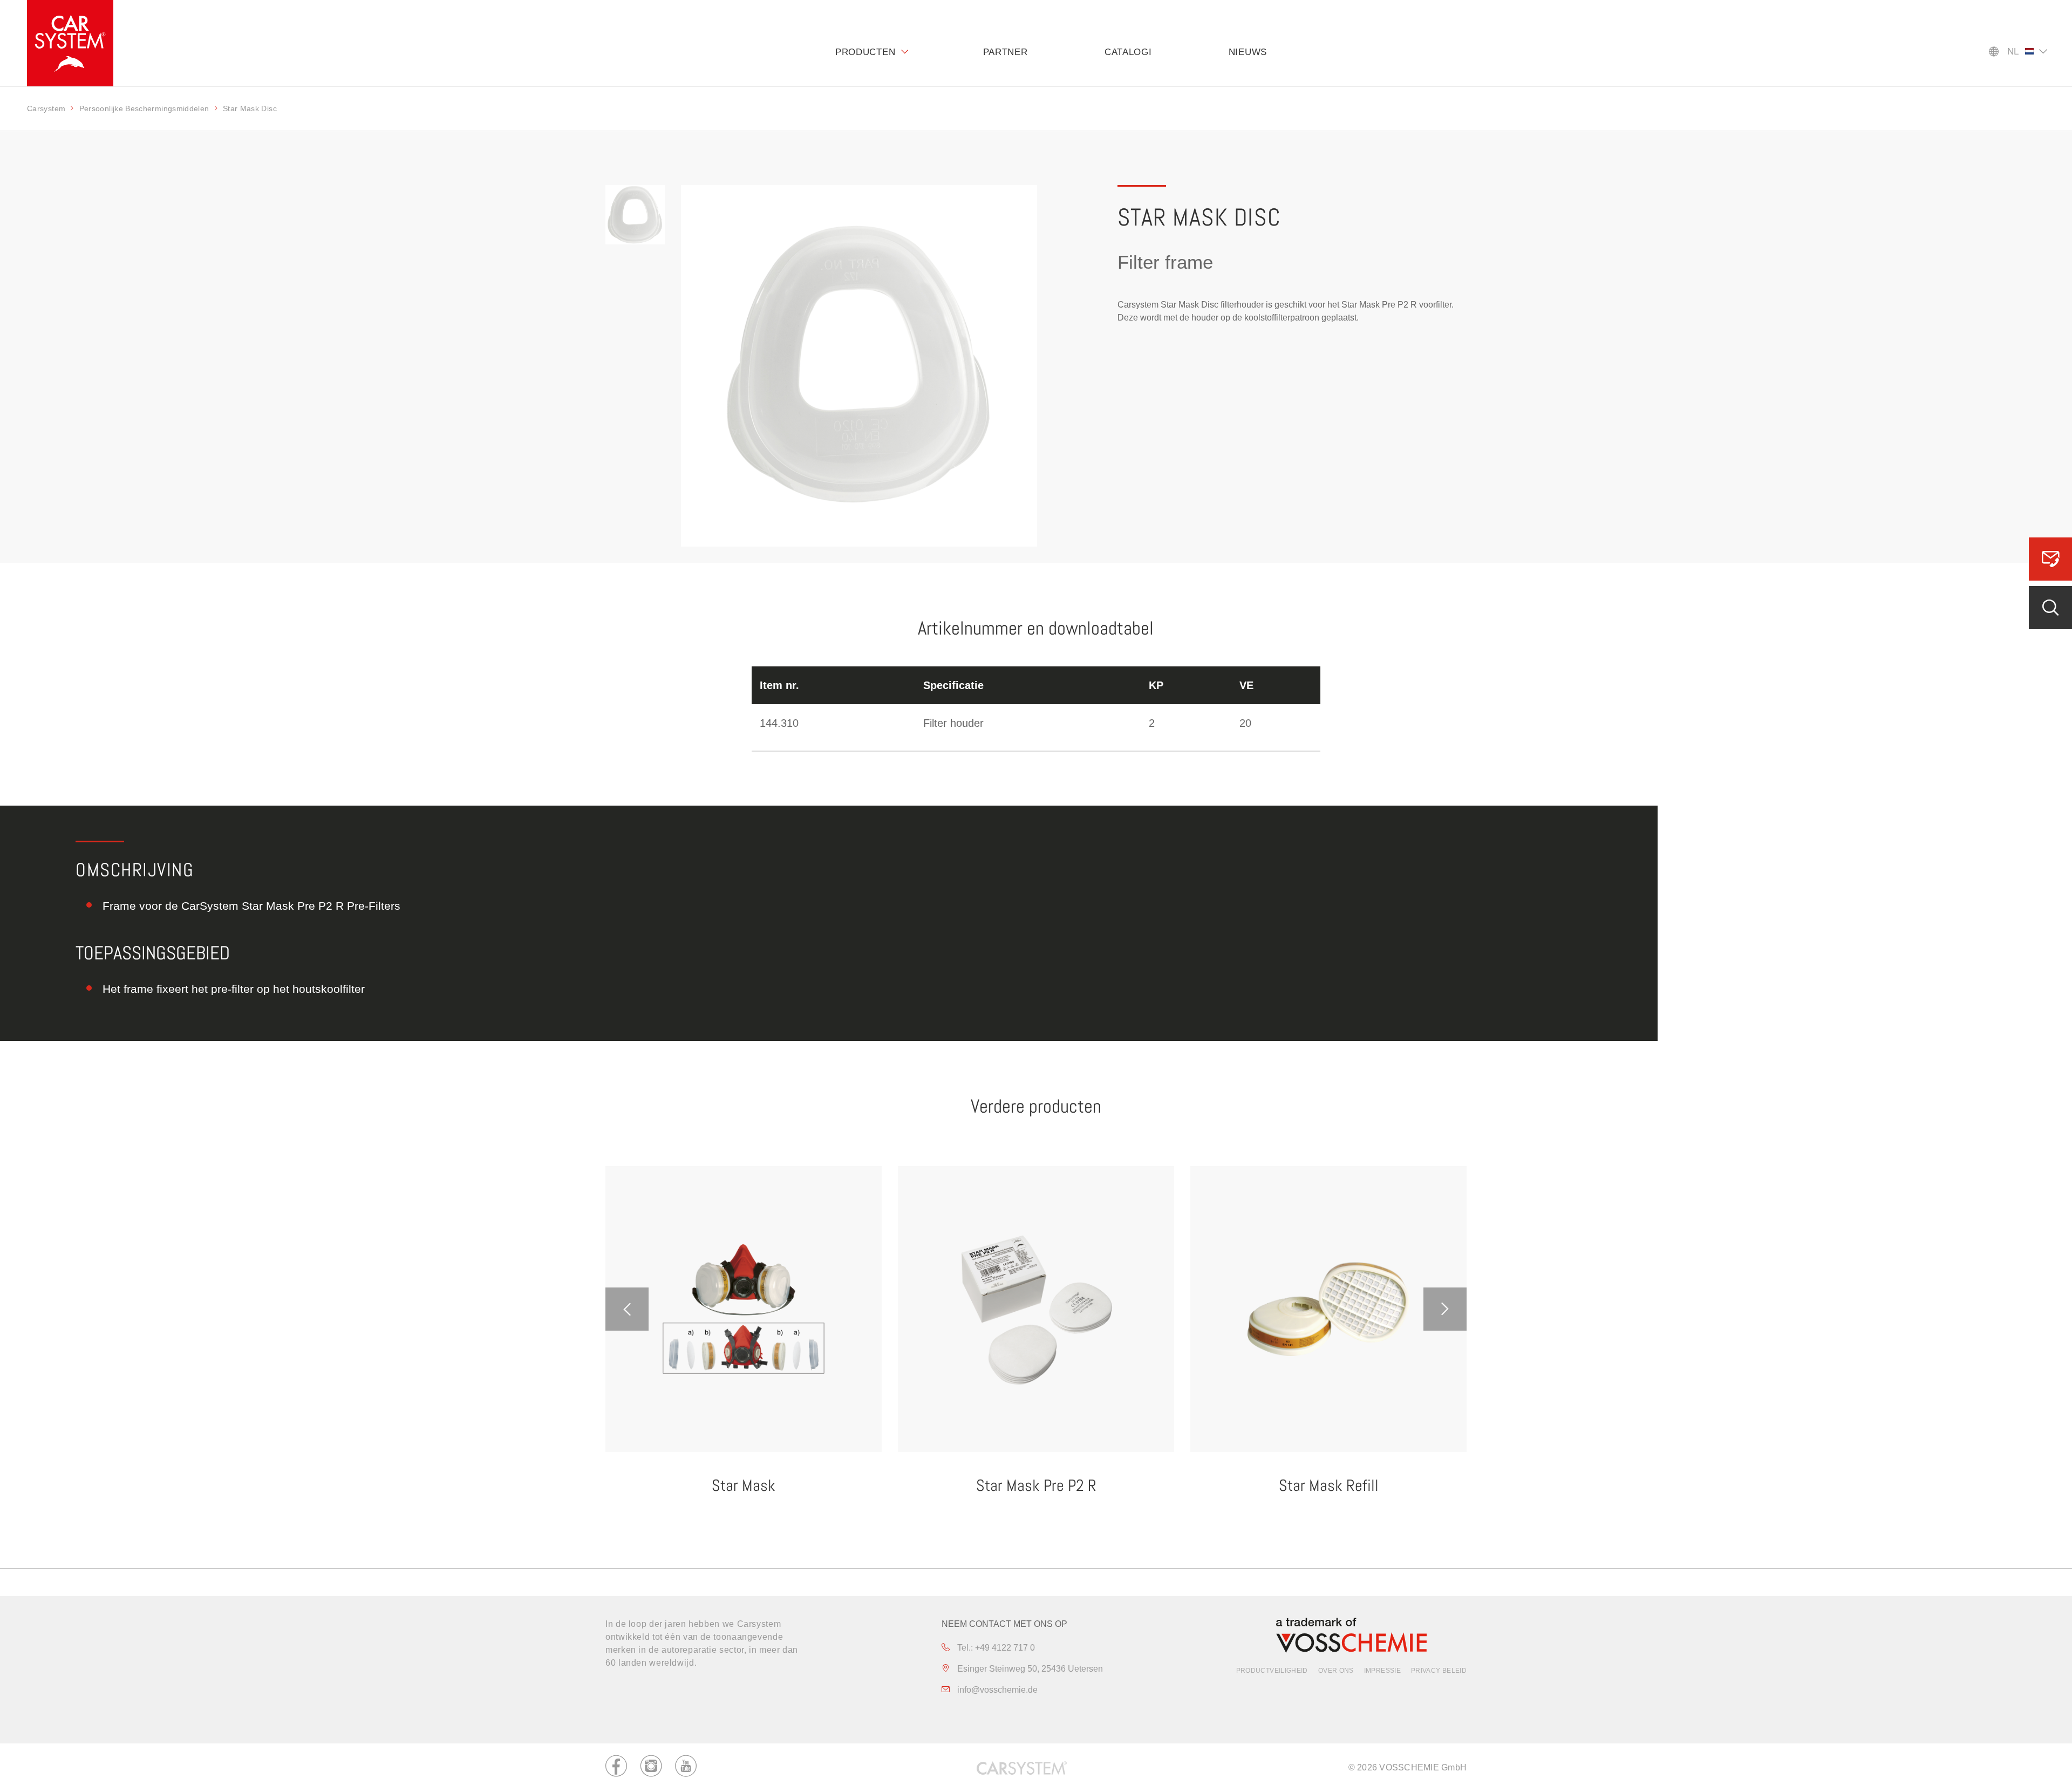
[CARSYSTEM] (70, 43)
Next (1445, 1309)
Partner (1006, 52)
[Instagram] (651, 1768)
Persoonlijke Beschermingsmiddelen (144, 108)
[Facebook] (616, 1768)
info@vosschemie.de (996, 1690)
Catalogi (1128, 52)
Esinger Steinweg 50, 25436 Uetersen (1029, 1669)
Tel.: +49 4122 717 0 (995, 1648)
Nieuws (1248, 52)
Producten (865, 52)
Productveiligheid (1272, 1671)
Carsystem (46, 108)
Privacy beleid (1439, 1671)
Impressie (1382, 1671)
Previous (627, 1309)
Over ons (1336, 1671)
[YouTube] (686, 1768)
